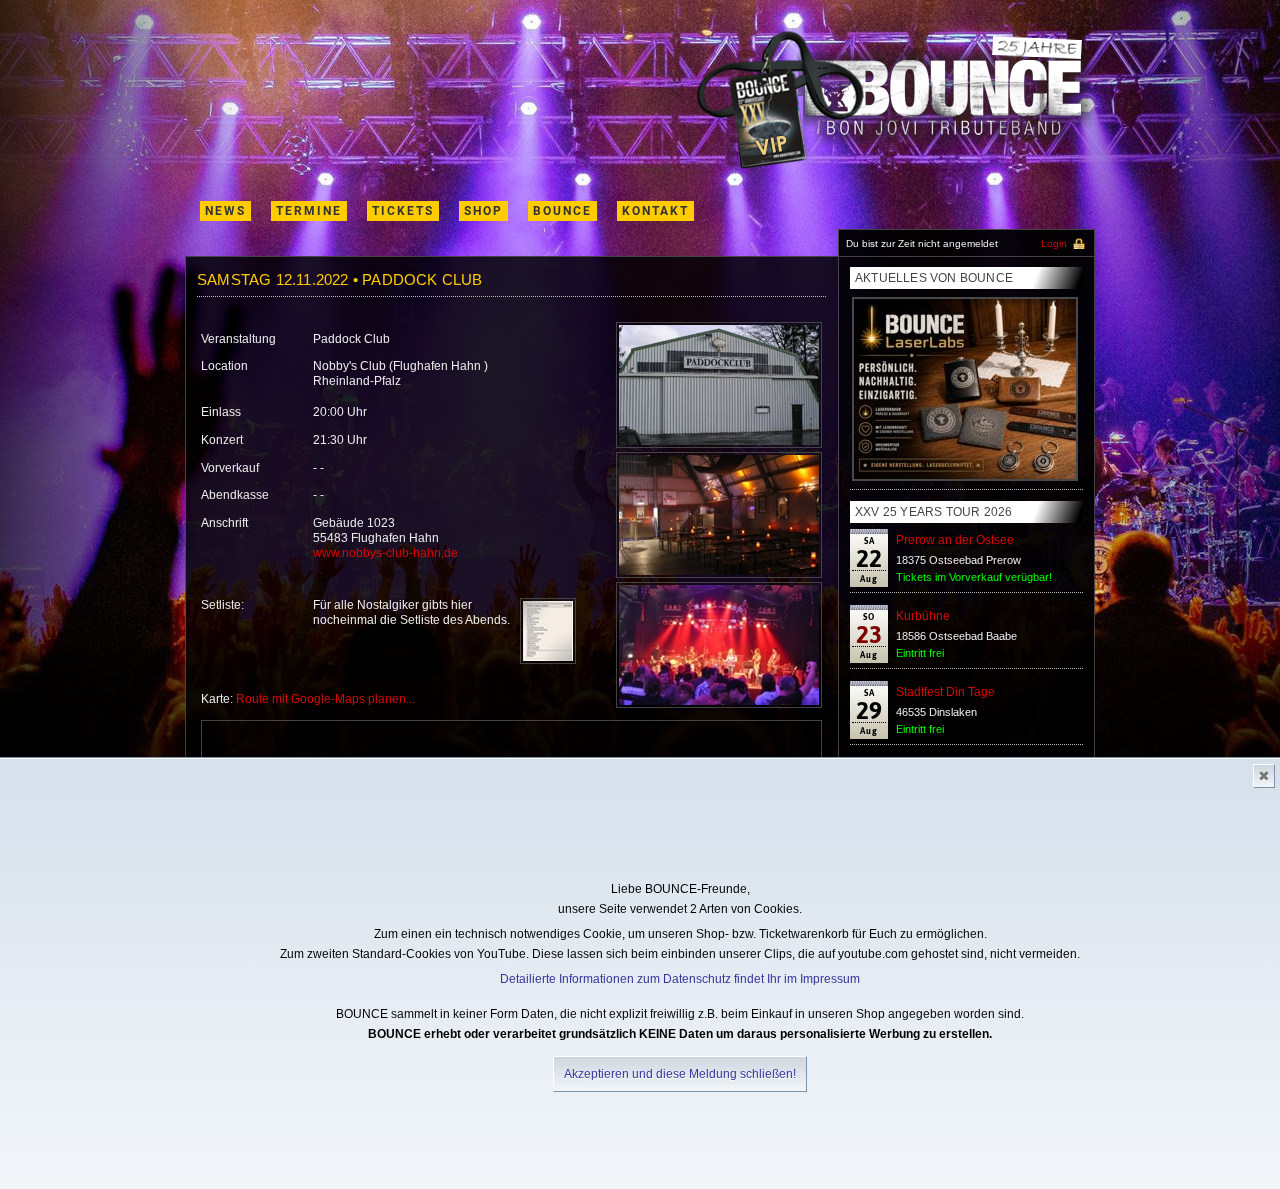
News (225, 211)
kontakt (655, 211)
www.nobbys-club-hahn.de (385, 553)
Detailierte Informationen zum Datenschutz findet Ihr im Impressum (680, 979)
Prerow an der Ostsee (955, 540)
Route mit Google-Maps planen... (325, 699)
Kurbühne (923, 616)
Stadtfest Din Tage (945, 692)
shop (483, 211)
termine (309, 211)
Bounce (562, 211)
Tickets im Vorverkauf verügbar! (974, 577)
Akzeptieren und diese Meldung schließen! (680, 1074)
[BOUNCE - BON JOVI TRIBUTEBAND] (895, 100)
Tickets (403, 211)
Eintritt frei (920, 653)
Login (1054, 243)
